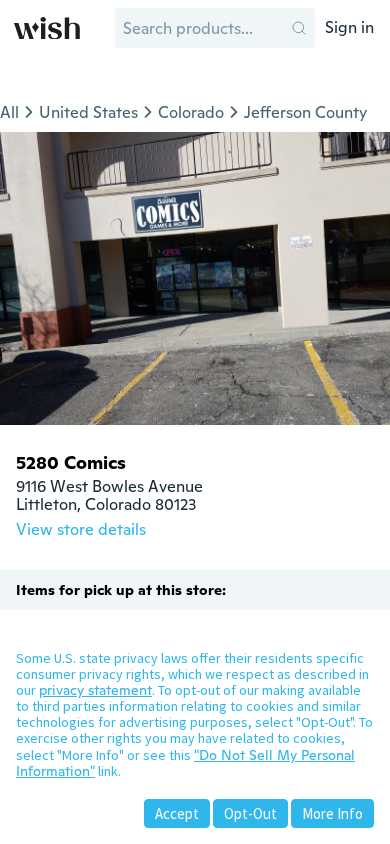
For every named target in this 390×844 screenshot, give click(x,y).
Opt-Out (250, 813)
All (9, 112)
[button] (299, 28)
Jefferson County (305, 112)
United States (88, 112)
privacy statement (95, 690)
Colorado (191, 112)
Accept (177, 813)
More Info (332, 813)
